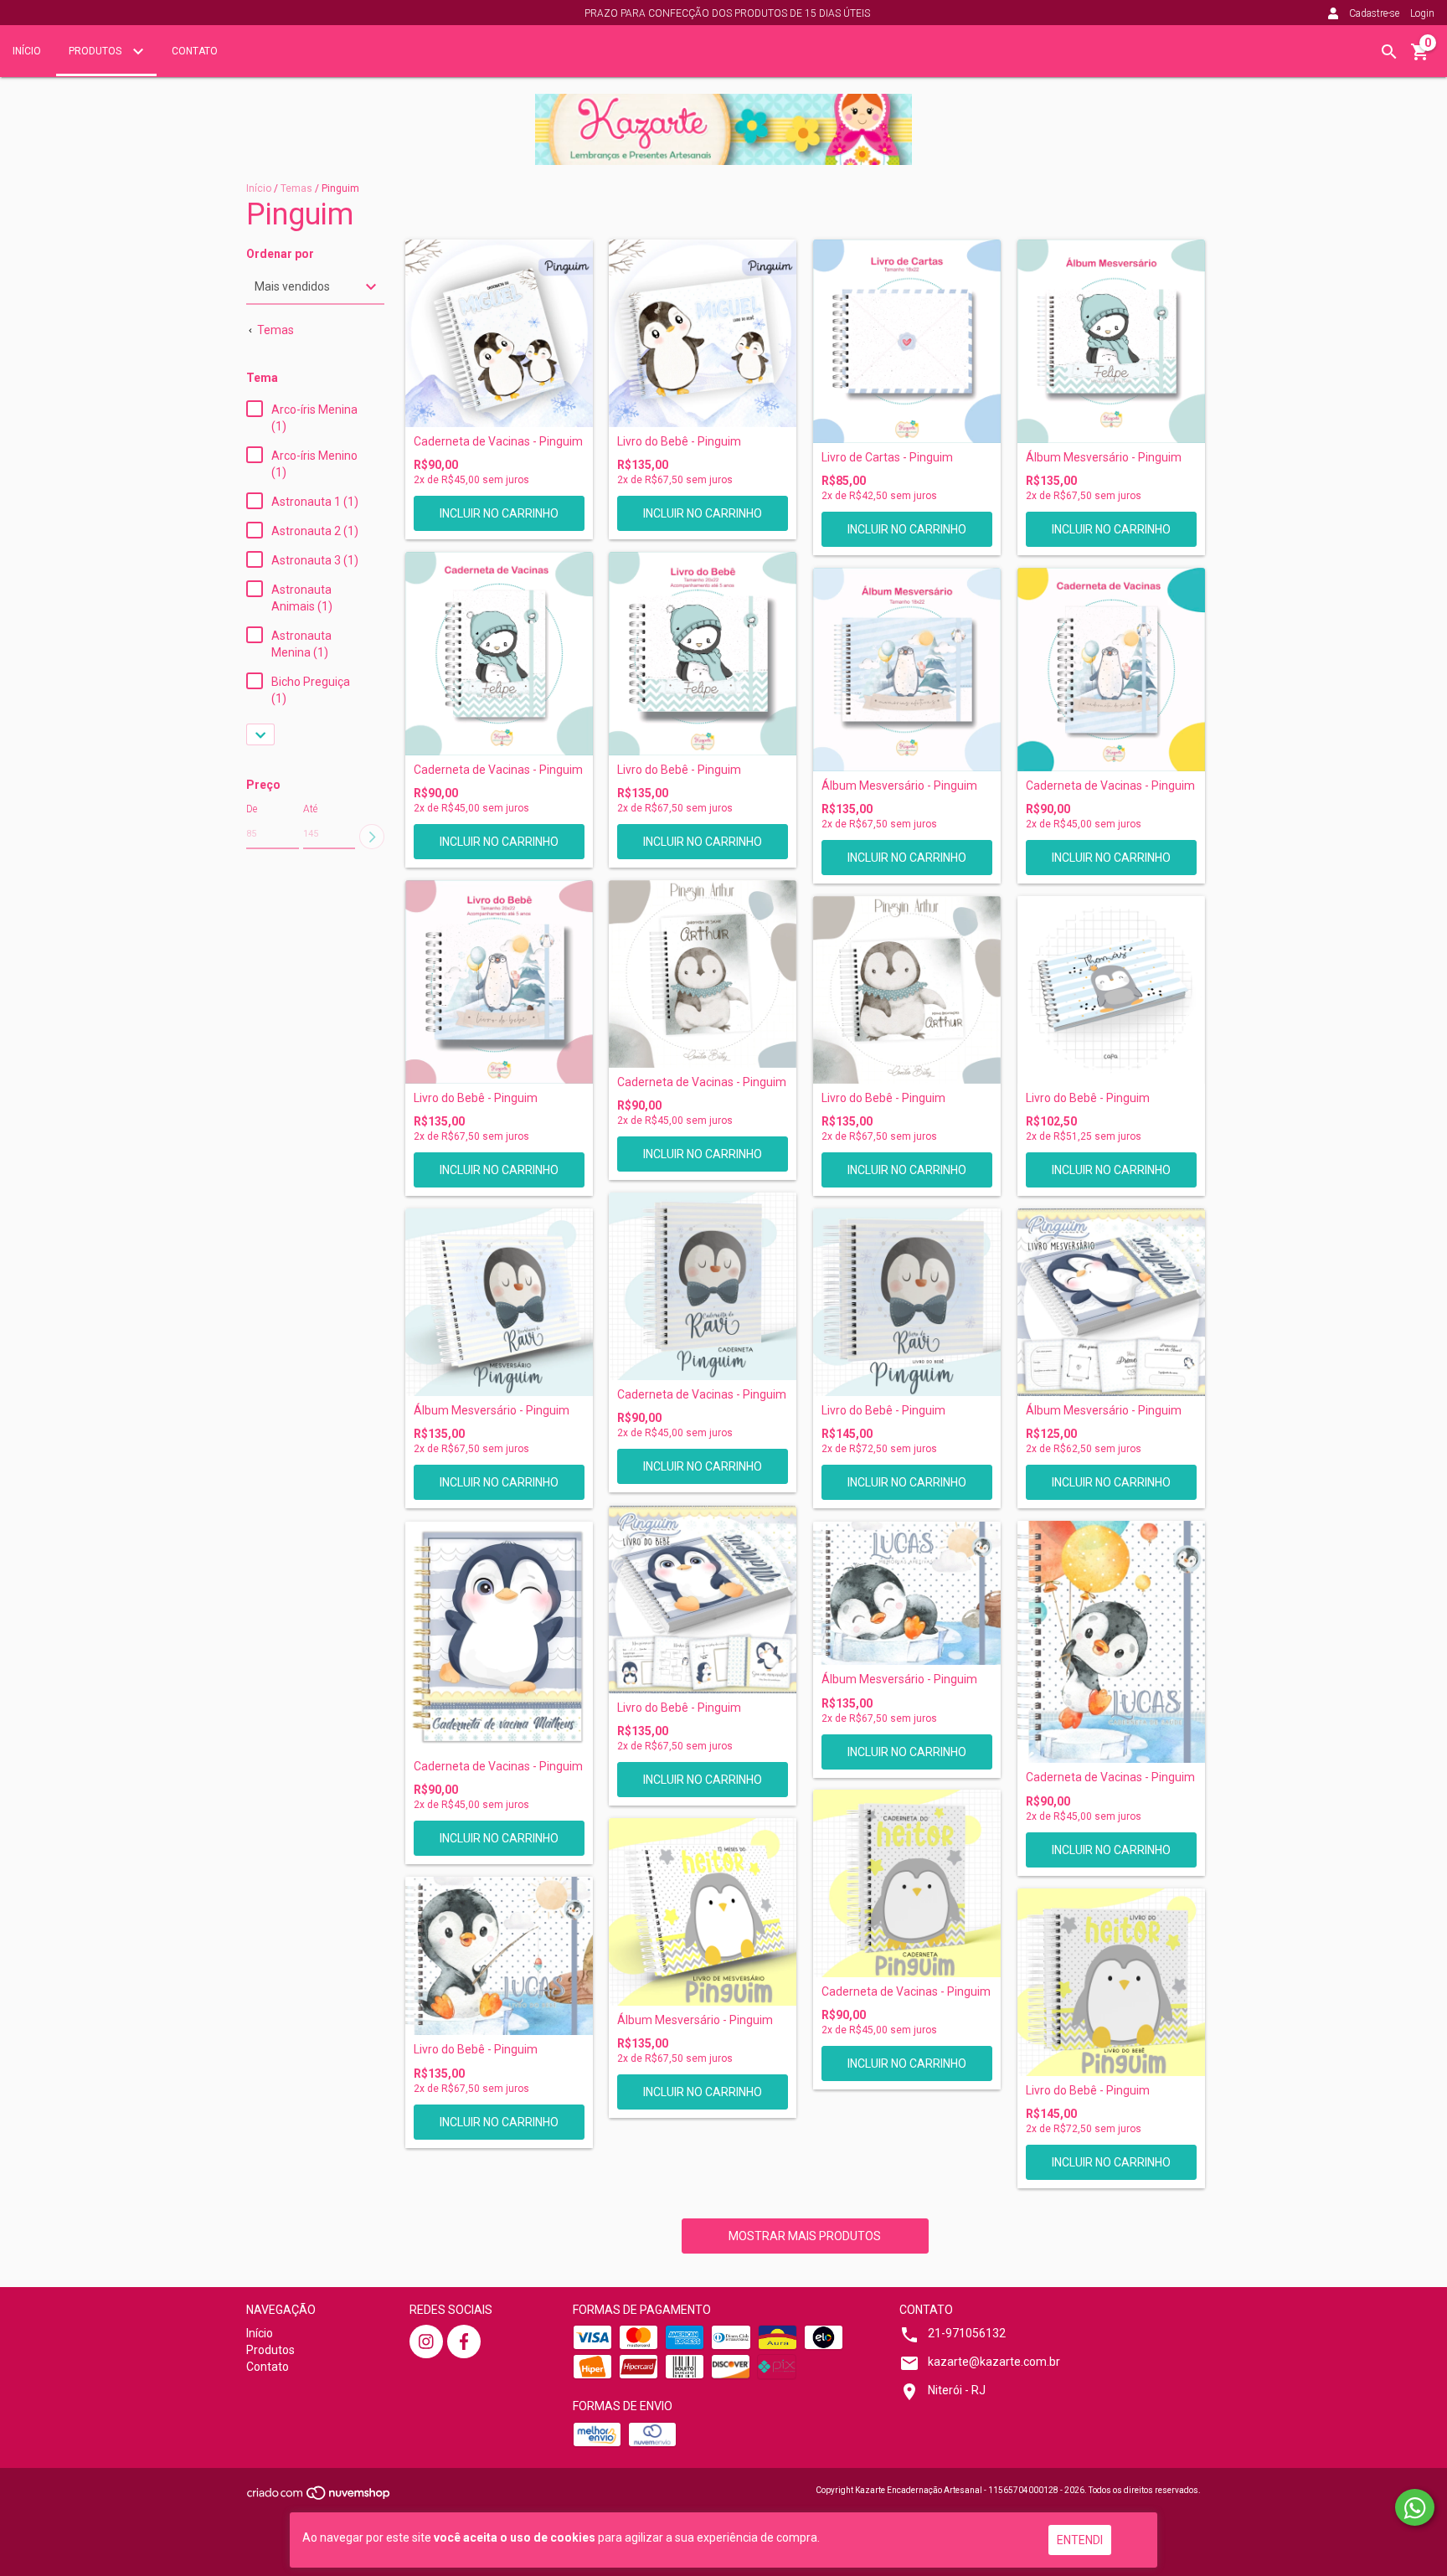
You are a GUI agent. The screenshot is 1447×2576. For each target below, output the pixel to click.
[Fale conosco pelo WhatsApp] (1415, 2507)
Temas (296, 188)
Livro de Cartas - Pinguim (887, 458)
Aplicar (372, 837)
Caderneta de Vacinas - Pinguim (498, 442)
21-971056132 (967, 2333)
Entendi (1080, 2540)
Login (1422, 13)
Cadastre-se (1374, 13)
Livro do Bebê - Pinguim (679, 442)
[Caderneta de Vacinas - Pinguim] (499, 333)
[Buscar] (1389, 52)
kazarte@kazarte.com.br (994, 2362)
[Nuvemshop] (319, 2498)
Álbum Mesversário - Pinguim (1104, 458)
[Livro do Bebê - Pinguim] (703, 333)
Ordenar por (280, 254)
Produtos (96, 51)
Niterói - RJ (957, 2390)
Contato (195, 51)
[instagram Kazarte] (426, 2342)
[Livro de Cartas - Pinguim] (907, 341)
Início (27, 51)
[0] (1420, 58)
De (252, 809)
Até (310, 809)
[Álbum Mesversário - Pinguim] (1111, 341)
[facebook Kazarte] (464, 2342)
